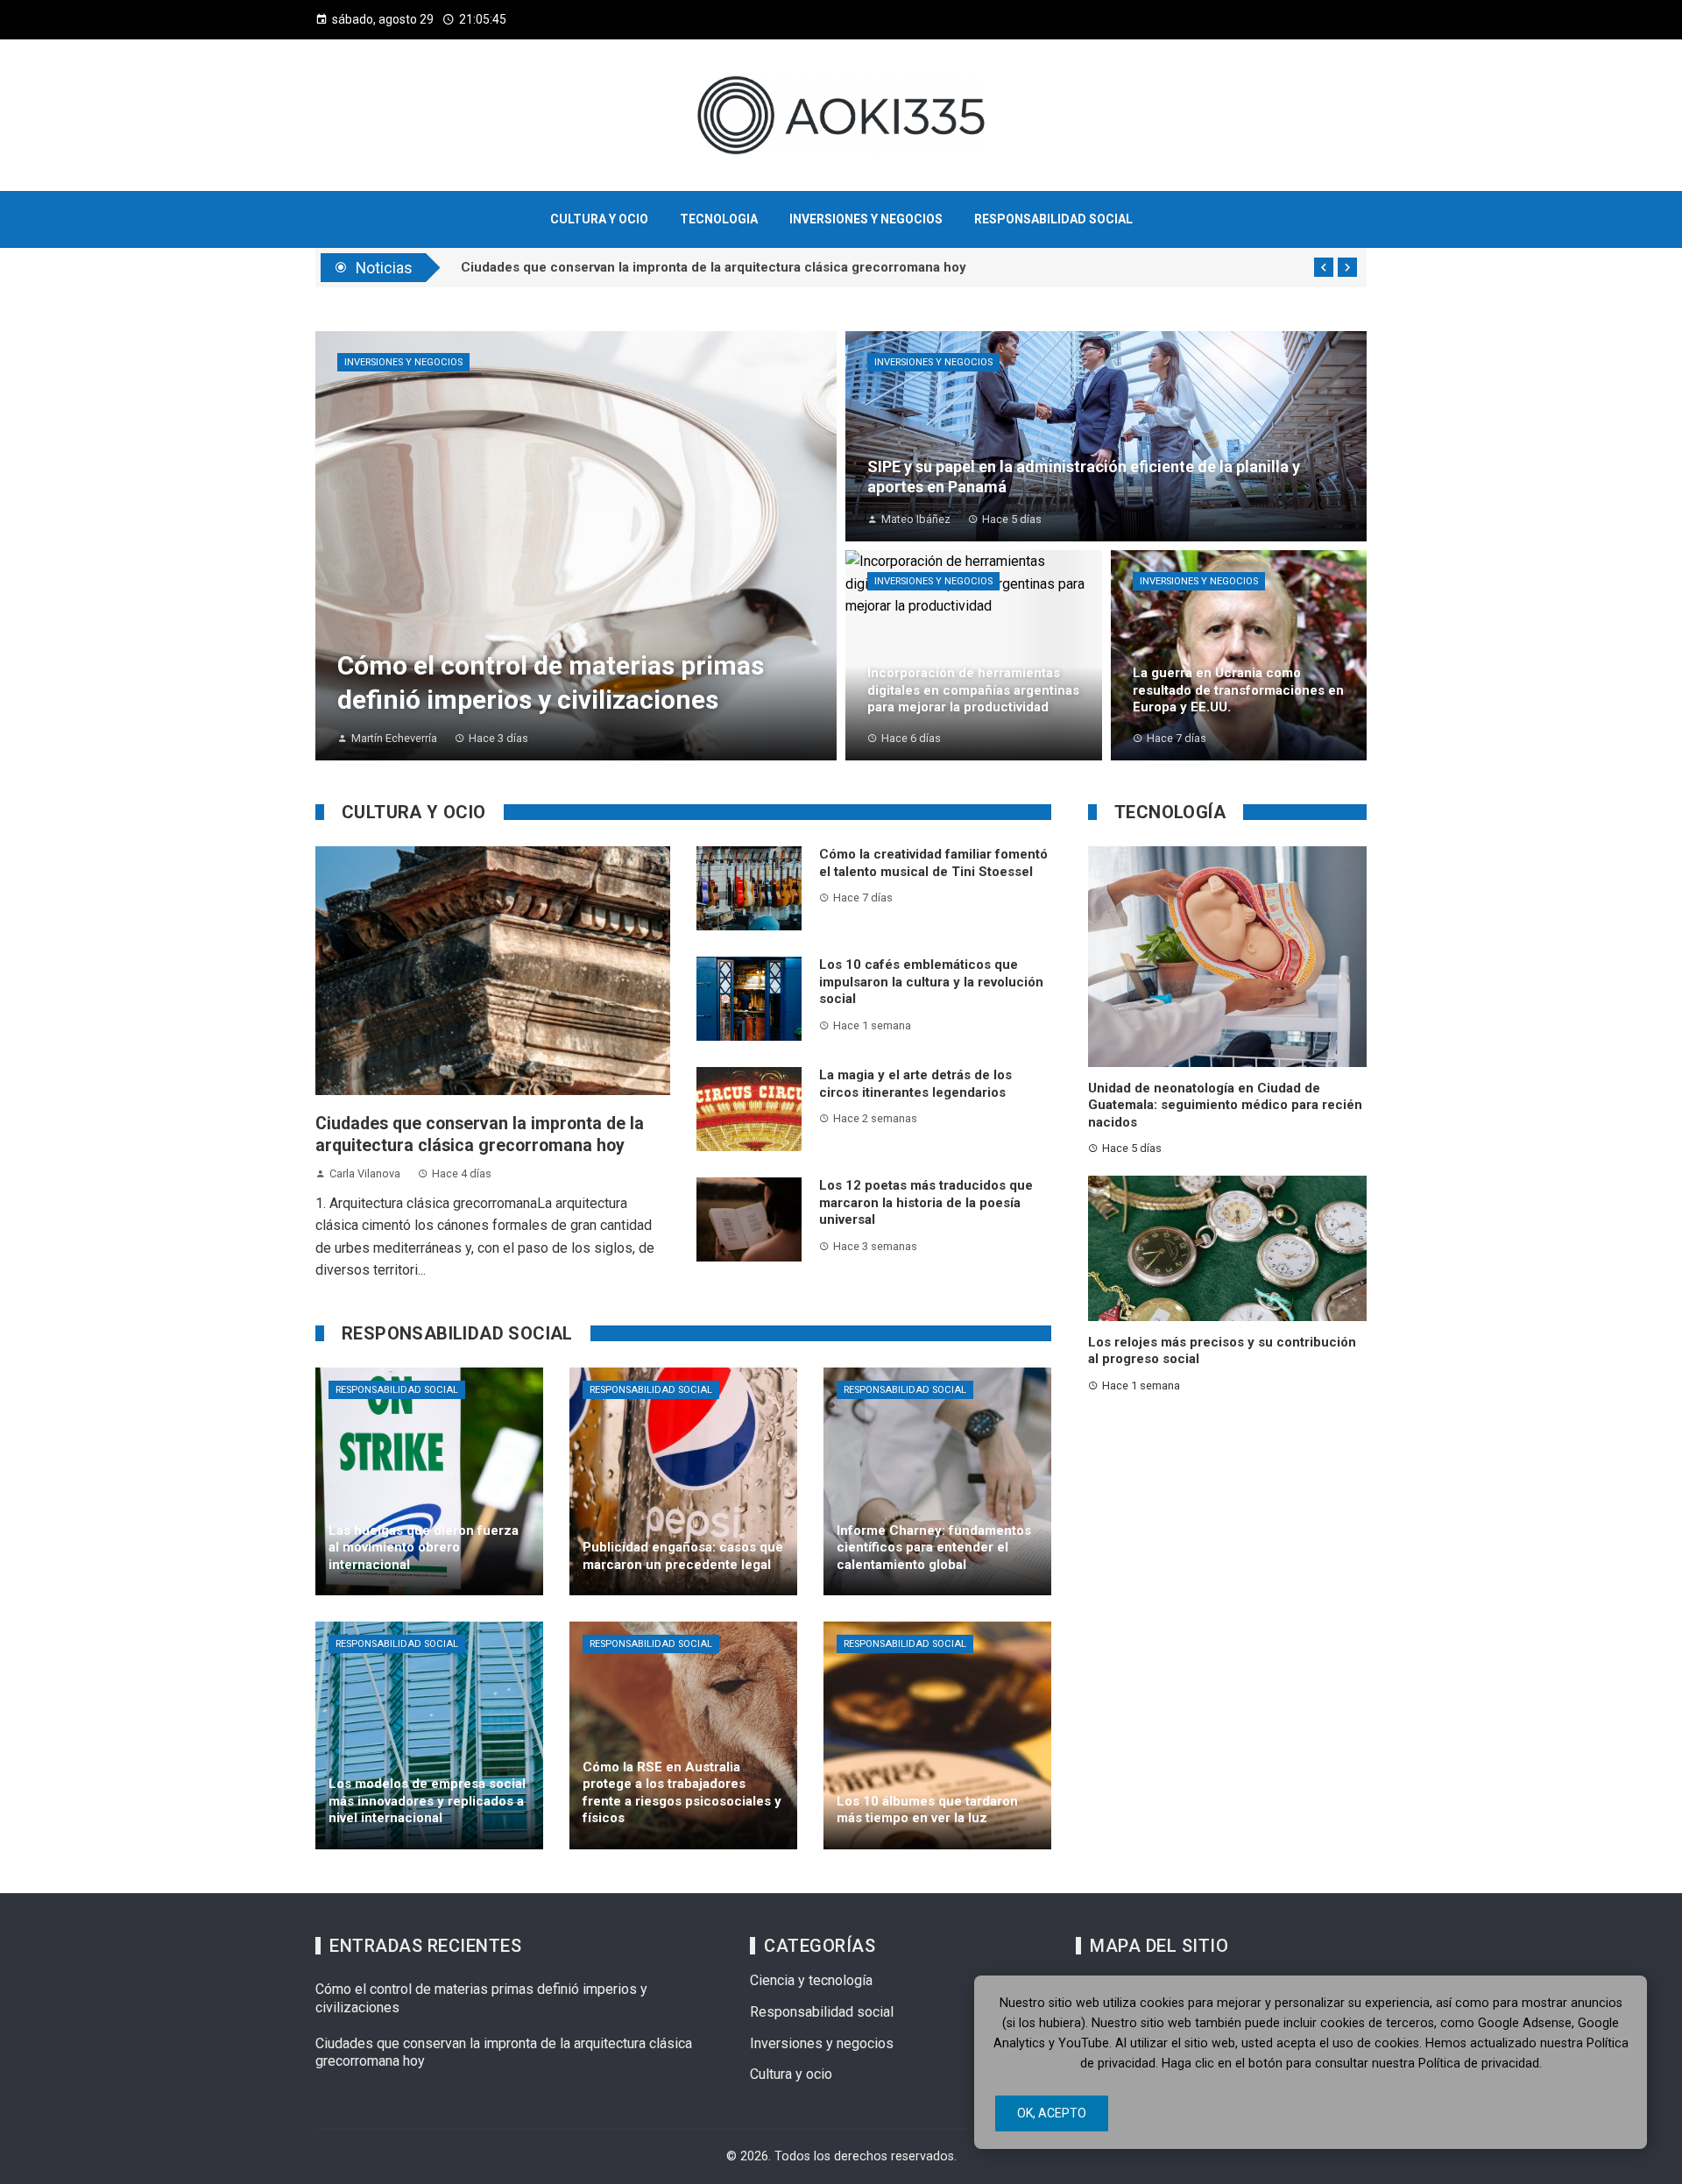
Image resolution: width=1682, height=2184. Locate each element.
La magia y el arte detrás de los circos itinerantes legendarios (915, 1084)
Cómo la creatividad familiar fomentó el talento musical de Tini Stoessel (933, 863)
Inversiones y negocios (403, 362)
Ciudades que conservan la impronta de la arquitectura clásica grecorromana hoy (714, 267)
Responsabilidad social (397, 1390)
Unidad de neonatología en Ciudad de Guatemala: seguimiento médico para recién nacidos (1225, 1105)
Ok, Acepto (1052, 2113)
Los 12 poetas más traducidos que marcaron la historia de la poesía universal (926, 1202)
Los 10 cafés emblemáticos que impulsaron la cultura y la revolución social (931, 982)
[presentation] (1324, 267)
